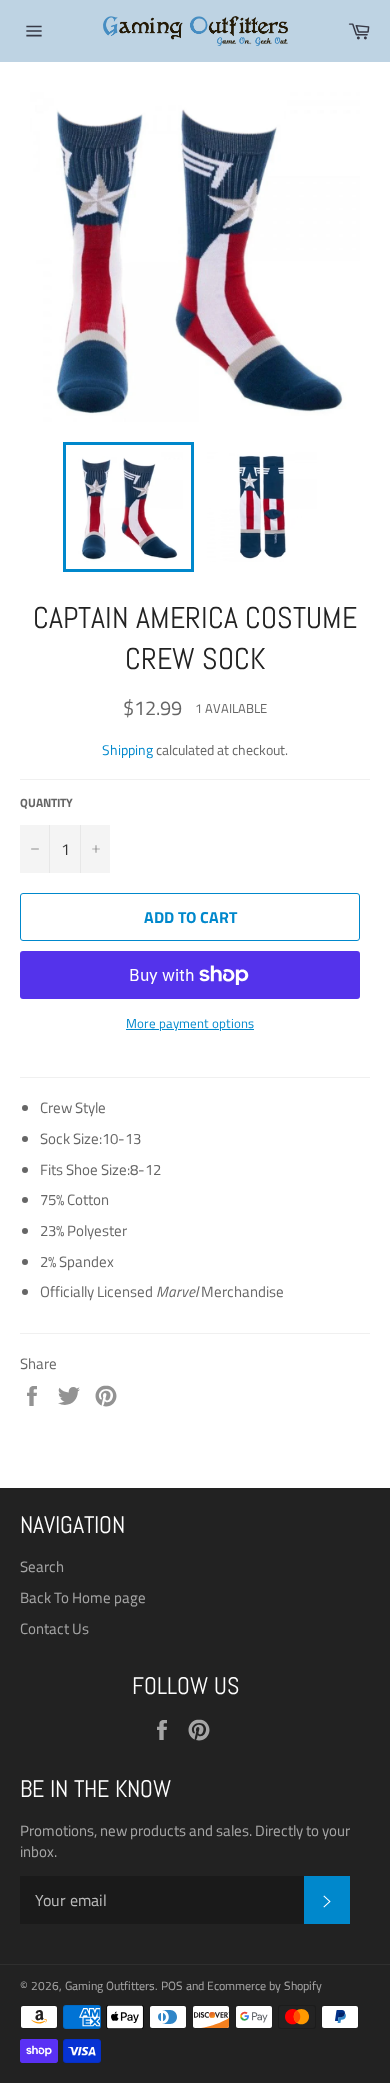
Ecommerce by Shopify (264, 1985)
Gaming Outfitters (110, 1985)
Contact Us (54, 1628)
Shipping (127, 749)
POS (172, 1985)
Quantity (46, 803)
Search (42, 1566)
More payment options (190, 1024)
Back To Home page (83, 1597)
